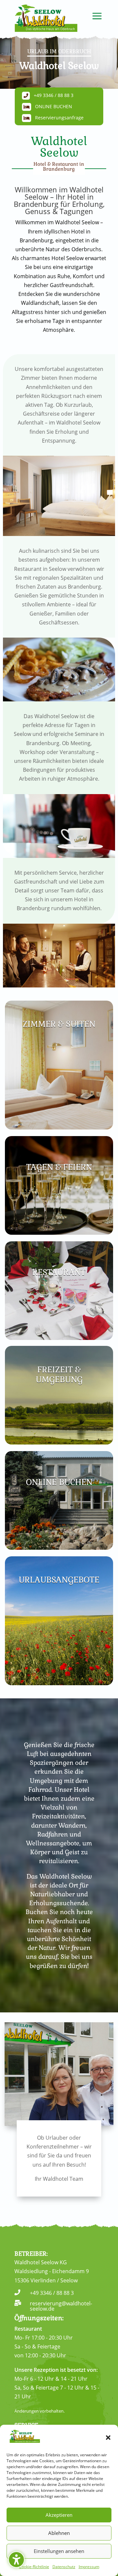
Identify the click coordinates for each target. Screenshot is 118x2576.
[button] (108, 2438)
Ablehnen (59, 2533)
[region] (59, 62)
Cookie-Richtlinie (34, 2567)
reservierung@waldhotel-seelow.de (61, 2306)
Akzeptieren (59, 2515)
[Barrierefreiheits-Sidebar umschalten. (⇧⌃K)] (16, 2560)
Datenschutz (64, 2567)
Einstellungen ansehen (59, 2551)
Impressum (89, 2567)
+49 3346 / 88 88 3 (54, 95)
